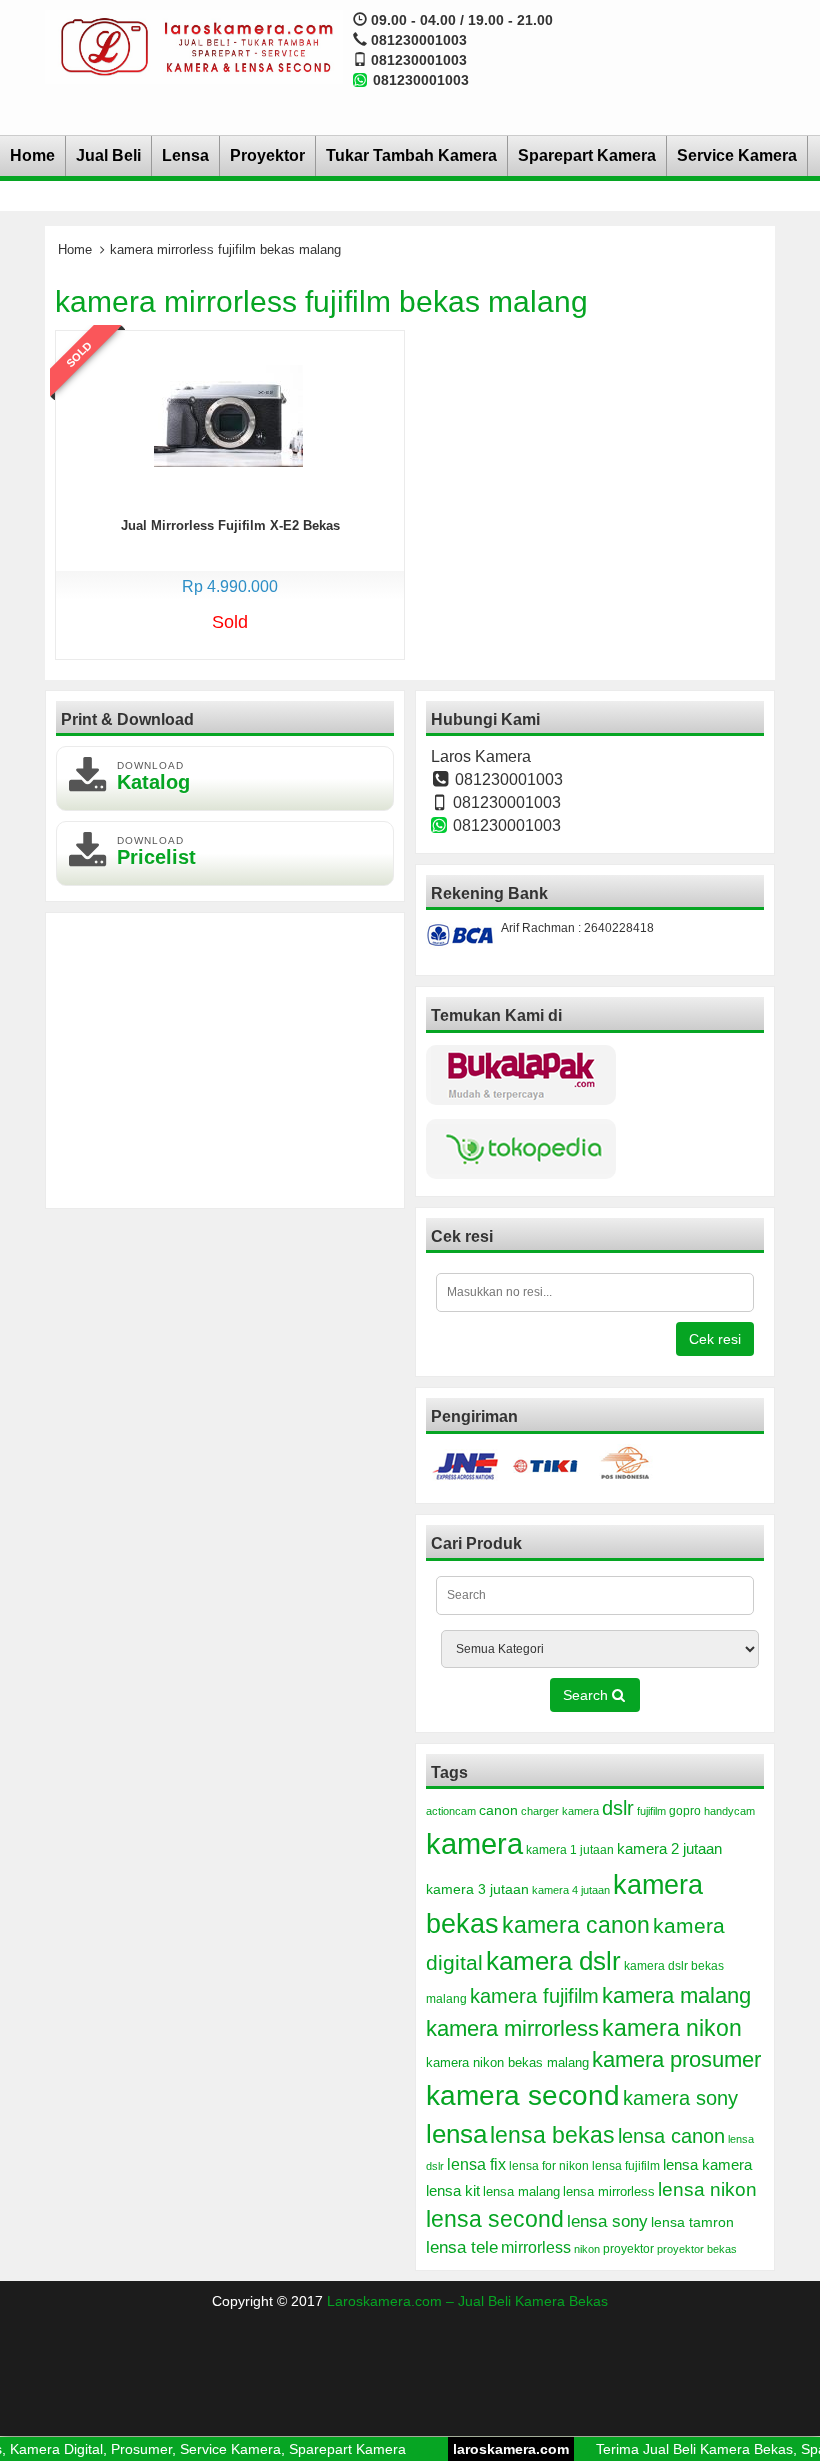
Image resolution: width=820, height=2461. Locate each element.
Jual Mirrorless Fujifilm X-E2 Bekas (230, 525)
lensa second (495, 2219)
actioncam (451, 1811)
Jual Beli (108, 155)
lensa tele (462, 2247)
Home (32, 155)
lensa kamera (707, 2165)
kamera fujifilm (534, 1996)
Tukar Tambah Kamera (411, 155)
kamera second (523, 2095)
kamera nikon (672, 2028)
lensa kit (453, 2191)
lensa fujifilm (626, 2166)
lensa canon (671, 2136)
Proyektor (267, 155)
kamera (474, 1843)
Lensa (185, 155)
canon (498, 1810)
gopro (685, 1811)
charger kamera (560, 1811)
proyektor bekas (697, 2249)
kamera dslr (553, 1961)
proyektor (628, 2249)
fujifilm (651, 1811)
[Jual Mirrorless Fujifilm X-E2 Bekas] (228, 414)
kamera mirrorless (512, 2028)
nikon (587, 2249)
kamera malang (676, 1995)
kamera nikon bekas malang (507, 2063)
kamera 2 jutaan (669, 1849)
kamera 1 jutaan (570, 1850)
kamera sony (680, 2098)
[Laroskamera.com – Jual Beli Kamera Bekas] (194, 46)
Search (587, 1695)
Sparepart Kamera (587, 155)
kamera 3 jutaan (477, 1889)
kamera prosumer (676, 2059)
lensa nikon (707, 2189)
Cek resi (715, 1339)
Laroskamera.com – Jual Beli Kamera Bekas (467, 2301)
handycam (729, 1811)
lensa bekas (552, 2135)
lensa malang (521, 2191)
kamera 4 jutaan (571, 1890)
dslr (618, 1808)
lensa (456, 2134)
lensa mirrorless (609, 2192)
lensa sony (607, 2221)
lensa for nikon (549, 2165)
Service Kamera (737, 155)
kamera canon (576, 1925)
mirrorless (536, 2247)
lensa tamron (692, 2222)
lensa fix (476, 2164)
